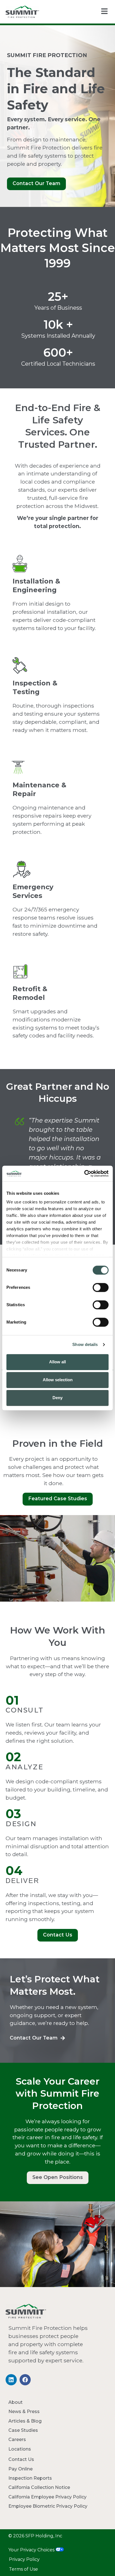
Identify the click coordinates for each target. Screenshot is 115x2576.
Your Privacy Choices (32, 2550)
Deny (57, 1398)
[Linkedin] (11, 2380)
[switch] (101, 1287)
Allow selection (58, 1380)
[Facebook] (25, 2380)
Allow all (57, 1362)
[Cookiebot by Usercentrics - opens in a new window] (84, 1173)
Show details (85, 1344)
